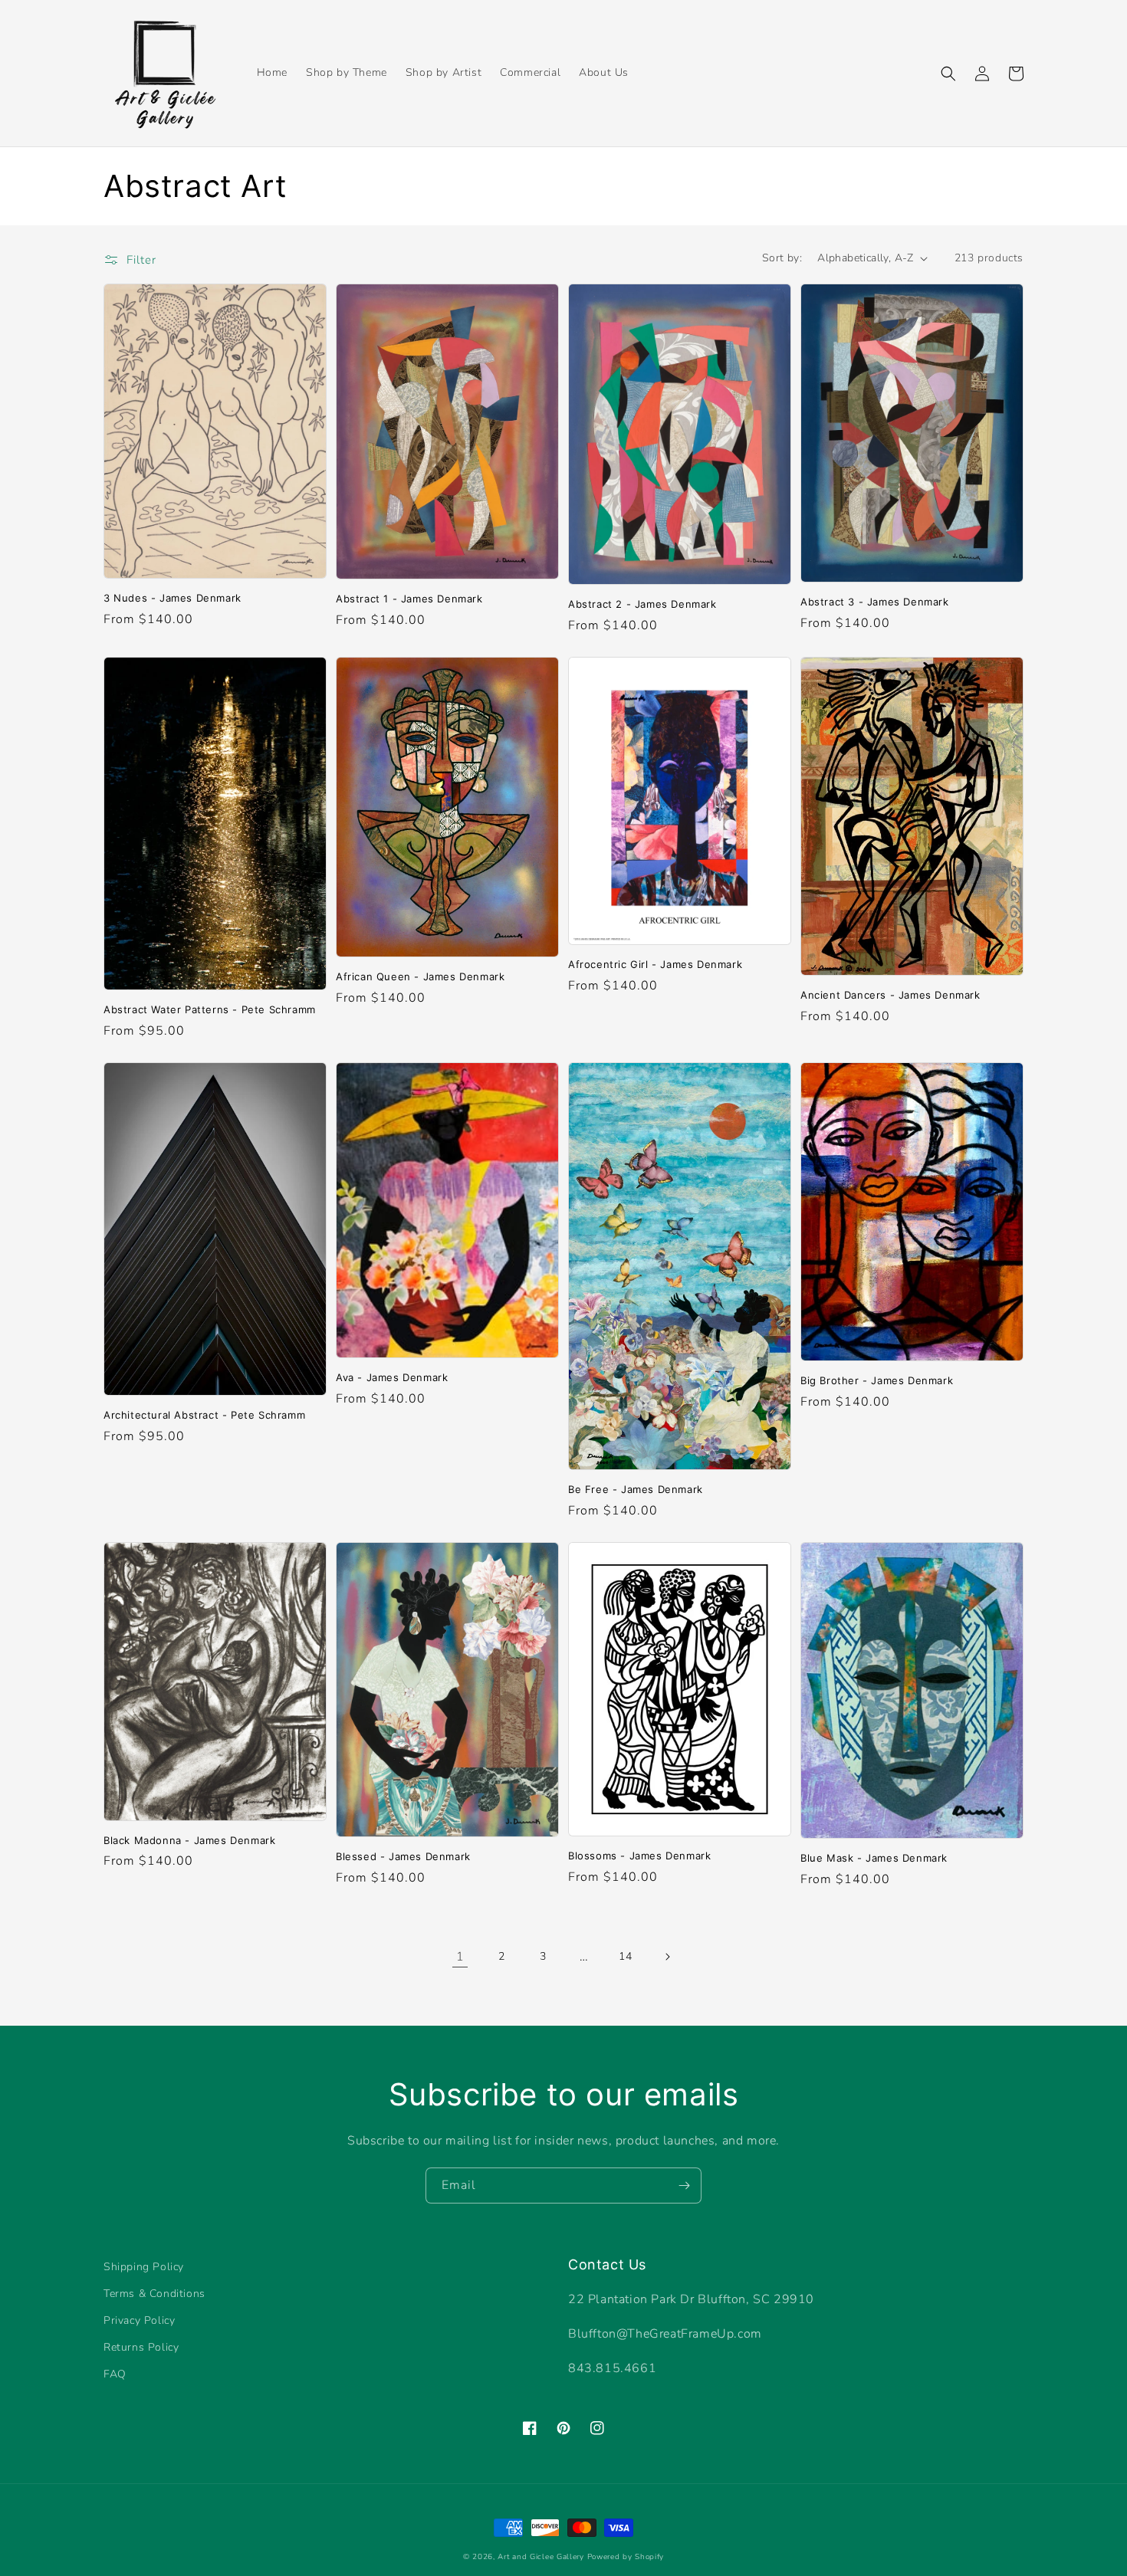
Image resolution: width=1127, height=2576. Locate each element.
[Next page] (667, 1957)
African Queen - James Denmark (420, 976)
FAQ (115, 2374)
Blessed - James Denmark (403, 1856)
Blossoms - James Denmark (639, 1856)
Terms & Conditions (154, 2294)
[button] (948, 74)
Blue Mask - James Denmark (874, 1858)
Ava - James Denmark (392, 1377)
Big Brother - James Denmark (877, 1380)
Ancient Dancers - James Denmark (890, 995)
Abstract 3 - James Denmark (875, 602)
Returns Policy (141, 2347)
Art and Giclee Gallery (540, 2557)
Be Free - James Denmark (636, 1489)
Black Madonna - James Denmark (189, 1840)
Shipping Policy (144, 2267)
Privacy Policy (139, 2320)
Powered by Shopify (626, 2557)
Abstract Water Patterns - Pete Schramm (210, 1009)
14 (625, 1956)
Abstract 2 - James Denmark (642, 604)
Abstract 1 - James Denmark (409, 599)
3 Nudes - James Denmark (172, 598)
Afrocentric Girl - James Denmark (655, 964)
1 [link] (460, 1957)
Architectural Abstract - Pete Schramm (204, 1415)
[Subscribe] (684, 2185)
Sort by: (782, 258)
